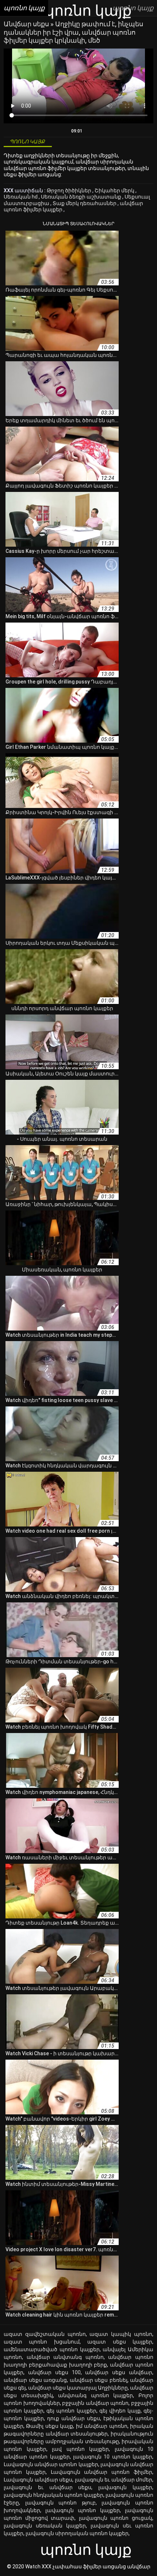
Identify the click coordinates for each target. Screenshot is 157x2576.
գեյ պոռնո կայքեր (71, 2411)
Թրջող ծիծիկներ (70, 190)
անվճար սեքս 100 (54, 2372)
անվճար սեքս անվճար (119, 2372)
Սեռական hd (21, 197)
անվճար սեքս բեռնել (99, 2380)
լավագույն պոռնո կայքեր (83, 2510)
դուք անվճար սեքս (74, 2418)
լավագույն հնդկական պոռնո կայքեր (53, 2495)
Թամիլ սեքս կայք (49, 2426)
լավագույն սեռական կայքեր (45, 2526)
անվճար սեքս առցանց (35, 2380)
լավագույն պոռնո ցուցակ (116, 2518)
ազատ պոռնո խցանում (42, 2342)
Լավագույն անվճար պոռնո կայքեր (51, 2464)
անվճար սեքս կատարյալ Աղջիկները (78, 2388)
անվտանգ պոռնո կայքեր (95, 2395)
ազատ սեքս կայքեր (120, 2342)
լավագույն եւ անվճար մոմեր (114, 2480)
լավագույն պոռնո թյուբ (60, 2503)
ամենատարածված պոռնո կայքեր (52, 2349)
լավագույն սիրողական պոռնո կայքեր (77, 2533)
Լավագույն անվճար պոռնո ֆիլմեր (102, 2472)
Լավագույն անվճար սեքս (38, 2480)
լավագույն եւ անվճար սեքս (47, 2487)
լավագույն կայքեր (125, 2487)
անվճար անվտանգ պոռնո (65, 2357)
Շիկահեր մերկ (115, 190)
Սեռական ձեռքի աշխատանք (82, 197)
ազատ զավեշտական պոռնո (45, 2334)
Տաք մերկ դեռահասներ (85, 203)
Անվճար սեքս (27, 24)
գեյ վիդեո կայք (120, 2411)
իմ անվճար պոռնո (102, 2426)
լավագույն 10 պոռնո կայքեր (113, 2457)
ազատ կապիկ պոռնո (121, 2334)
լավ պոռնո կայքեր (80, 2449)
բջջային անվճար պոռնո (95, 2403)
